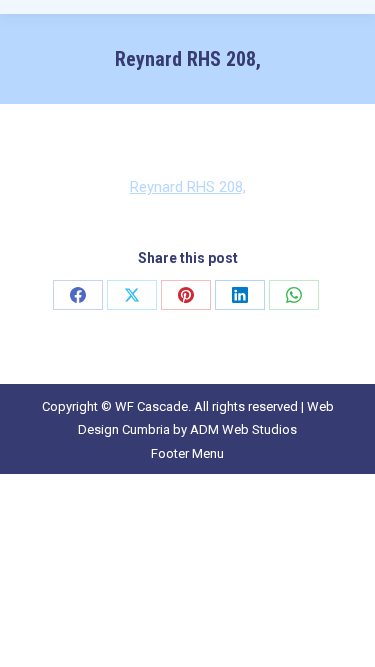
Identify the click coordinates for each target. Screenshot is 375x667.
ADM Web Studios (243, 429)
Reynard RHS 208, (188, 187)
